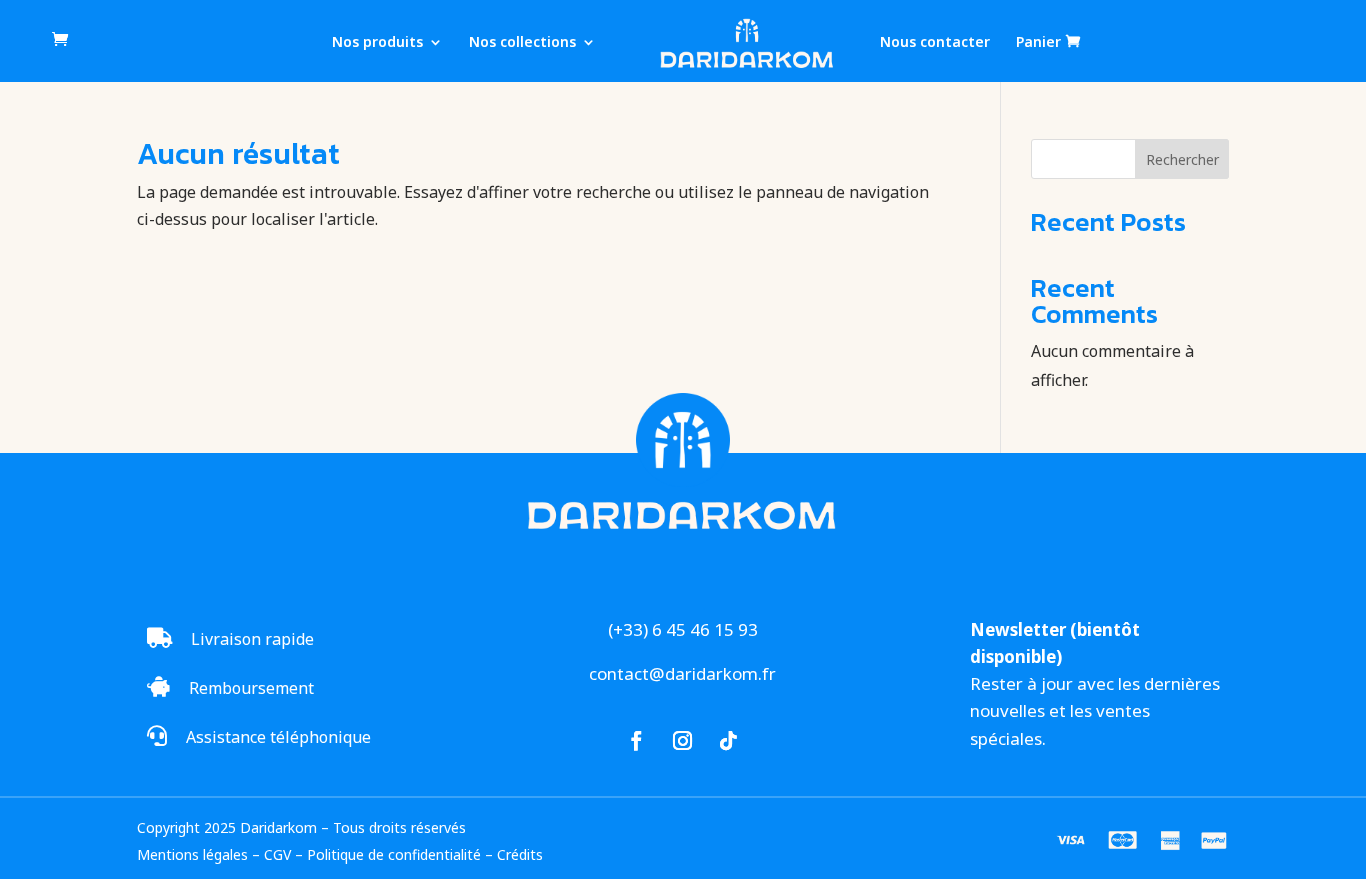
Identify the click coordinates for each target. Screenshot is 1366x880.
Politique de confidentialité (394, 854)
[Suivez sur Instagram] (683, 741)
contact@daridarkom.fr (682, 673)
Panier (1038, 42)
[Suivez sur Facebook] (637, 741)
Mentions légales (192, 854)
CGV (277, 854)
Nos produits (377, 43)
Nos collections (522, 43)
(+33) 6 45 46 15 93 (683, 629)
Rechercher (1182, 159)
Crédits (520, 854)
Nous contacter (935, 43)
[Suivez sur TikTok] (729, 741)
